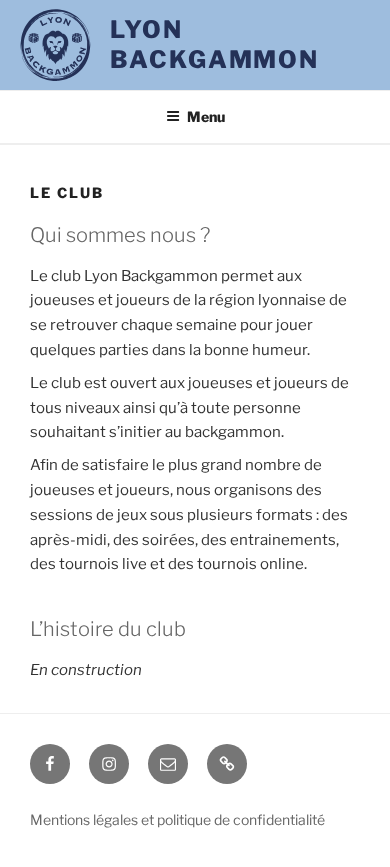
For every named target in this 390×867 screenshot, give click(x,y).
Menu (206, 116)
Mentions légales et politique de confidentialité (177, 819)
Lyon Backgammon (214, 44)
